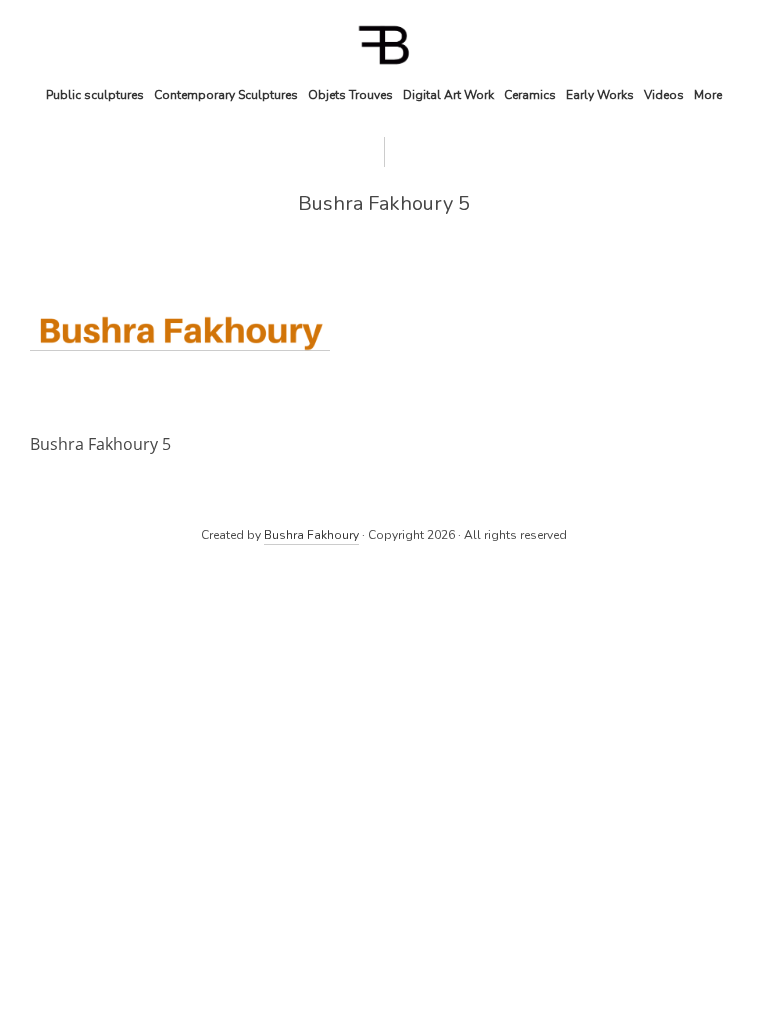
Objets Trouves (350, 95)
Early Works (600, 95)
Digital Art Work (448, 95)
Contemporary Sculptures (226, 95)
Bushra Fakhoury (311, 535)
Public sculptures (95, 95)
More (708, 95)
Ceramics (530, 95)
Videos (664, 95)
